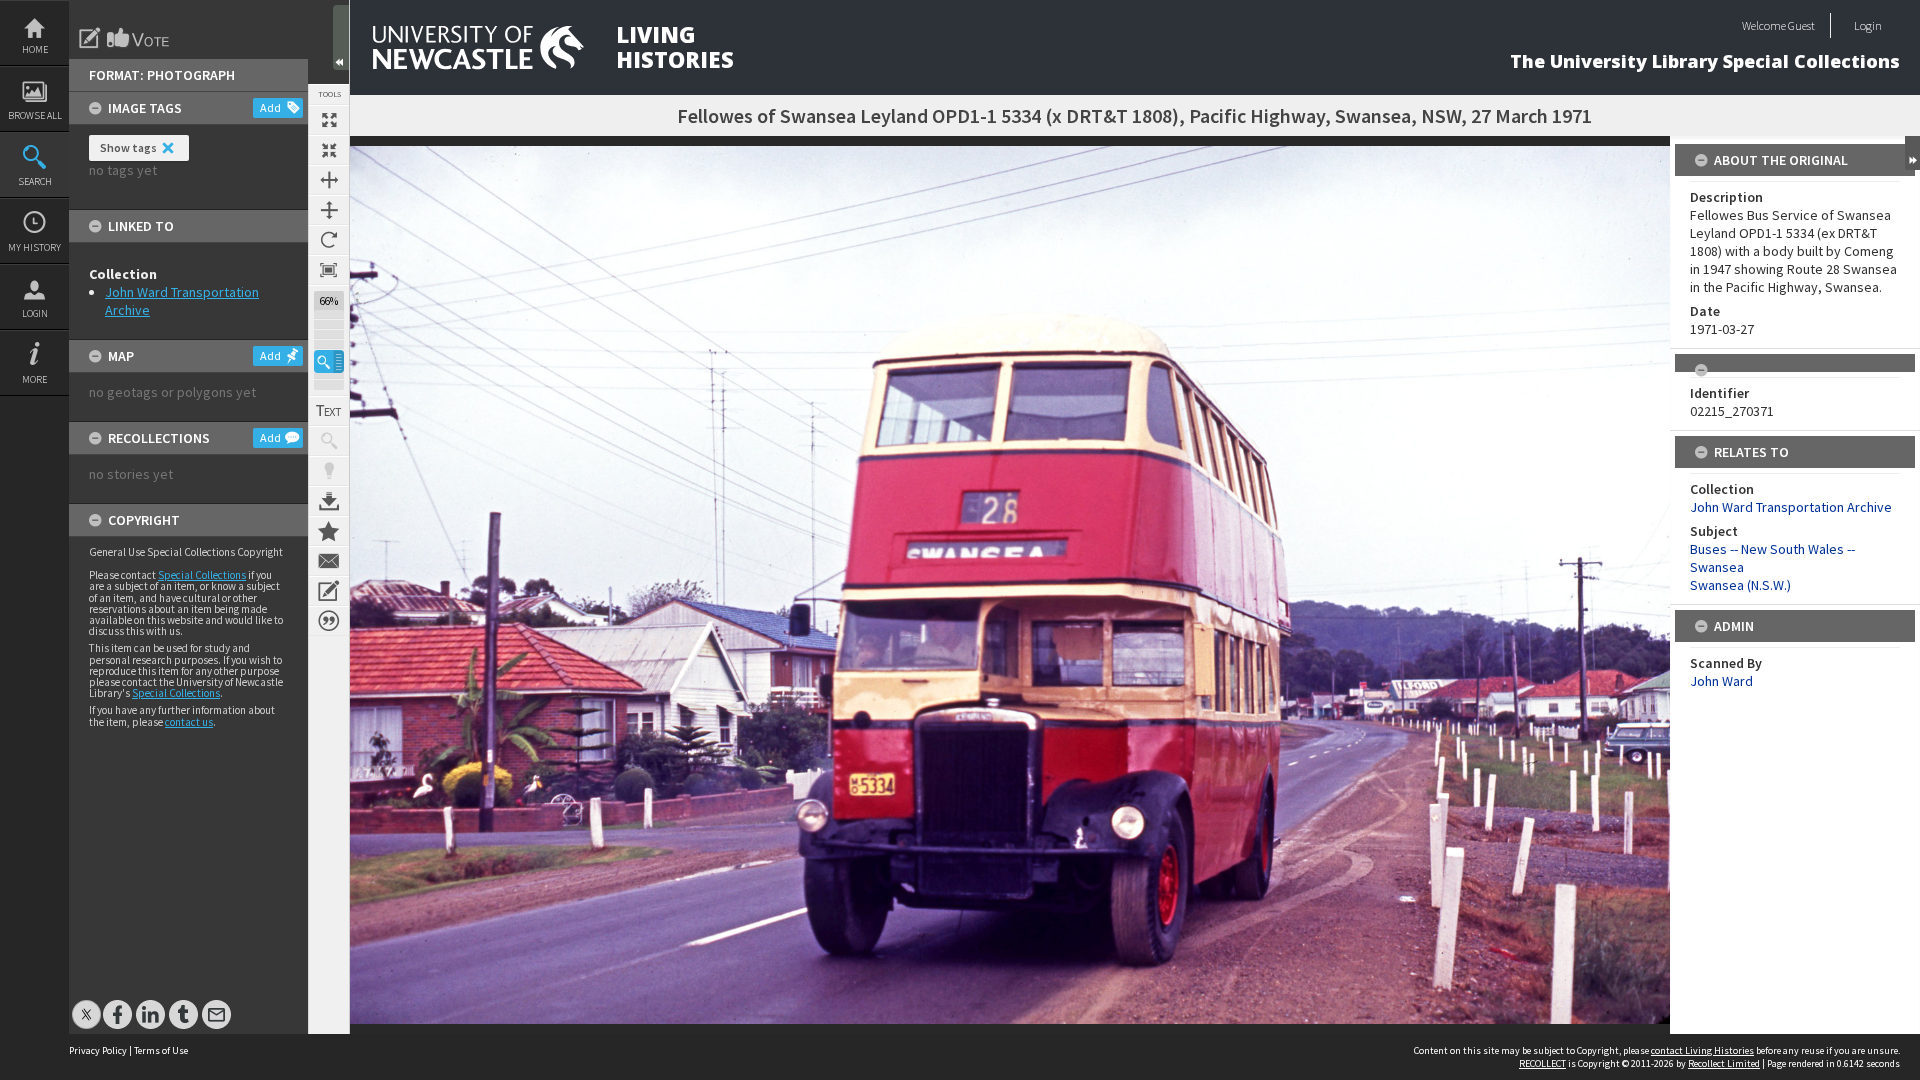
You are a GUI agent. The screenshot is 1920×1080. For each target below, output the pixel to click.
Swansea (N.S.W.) (1740, 585)
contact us (189, 722)
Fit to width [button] (329, 180)
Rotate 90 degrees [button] (329, 240)
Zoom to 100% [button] (329, 270)
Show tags (128, 147)
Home (35, 49)
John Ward (1721, 681)
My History (34, 247)
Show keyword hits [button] (329, 441)
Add (270, 107)
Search (35, 181)
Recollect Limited (1724, 1063)
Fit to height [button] (329, 210)
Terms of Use (161, 1050)
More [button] (34, 379)
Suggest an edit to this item (90, 38)
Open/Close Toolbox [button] (341, 37)
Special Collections (202, 575)
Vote (139, 38)
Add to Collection (329, 531)
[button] (329, 361)
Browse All (35, 115)
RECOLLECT (1542, 1063)
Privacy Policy (98, 1050)
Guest (1801, 25)
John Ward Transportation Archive (1791, 507)
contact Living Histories (1702, 1050)
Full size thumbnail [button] (329, 120)
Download (329, 501)
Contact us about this (329, 561)
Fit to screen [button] (329, 150)
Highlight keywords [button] (329, 471)
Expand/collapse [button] (1912, 153)
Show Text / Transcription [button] (329, 411)
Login (35, 313)
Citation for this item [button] (329, 621)
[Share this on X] (86, 1004)
